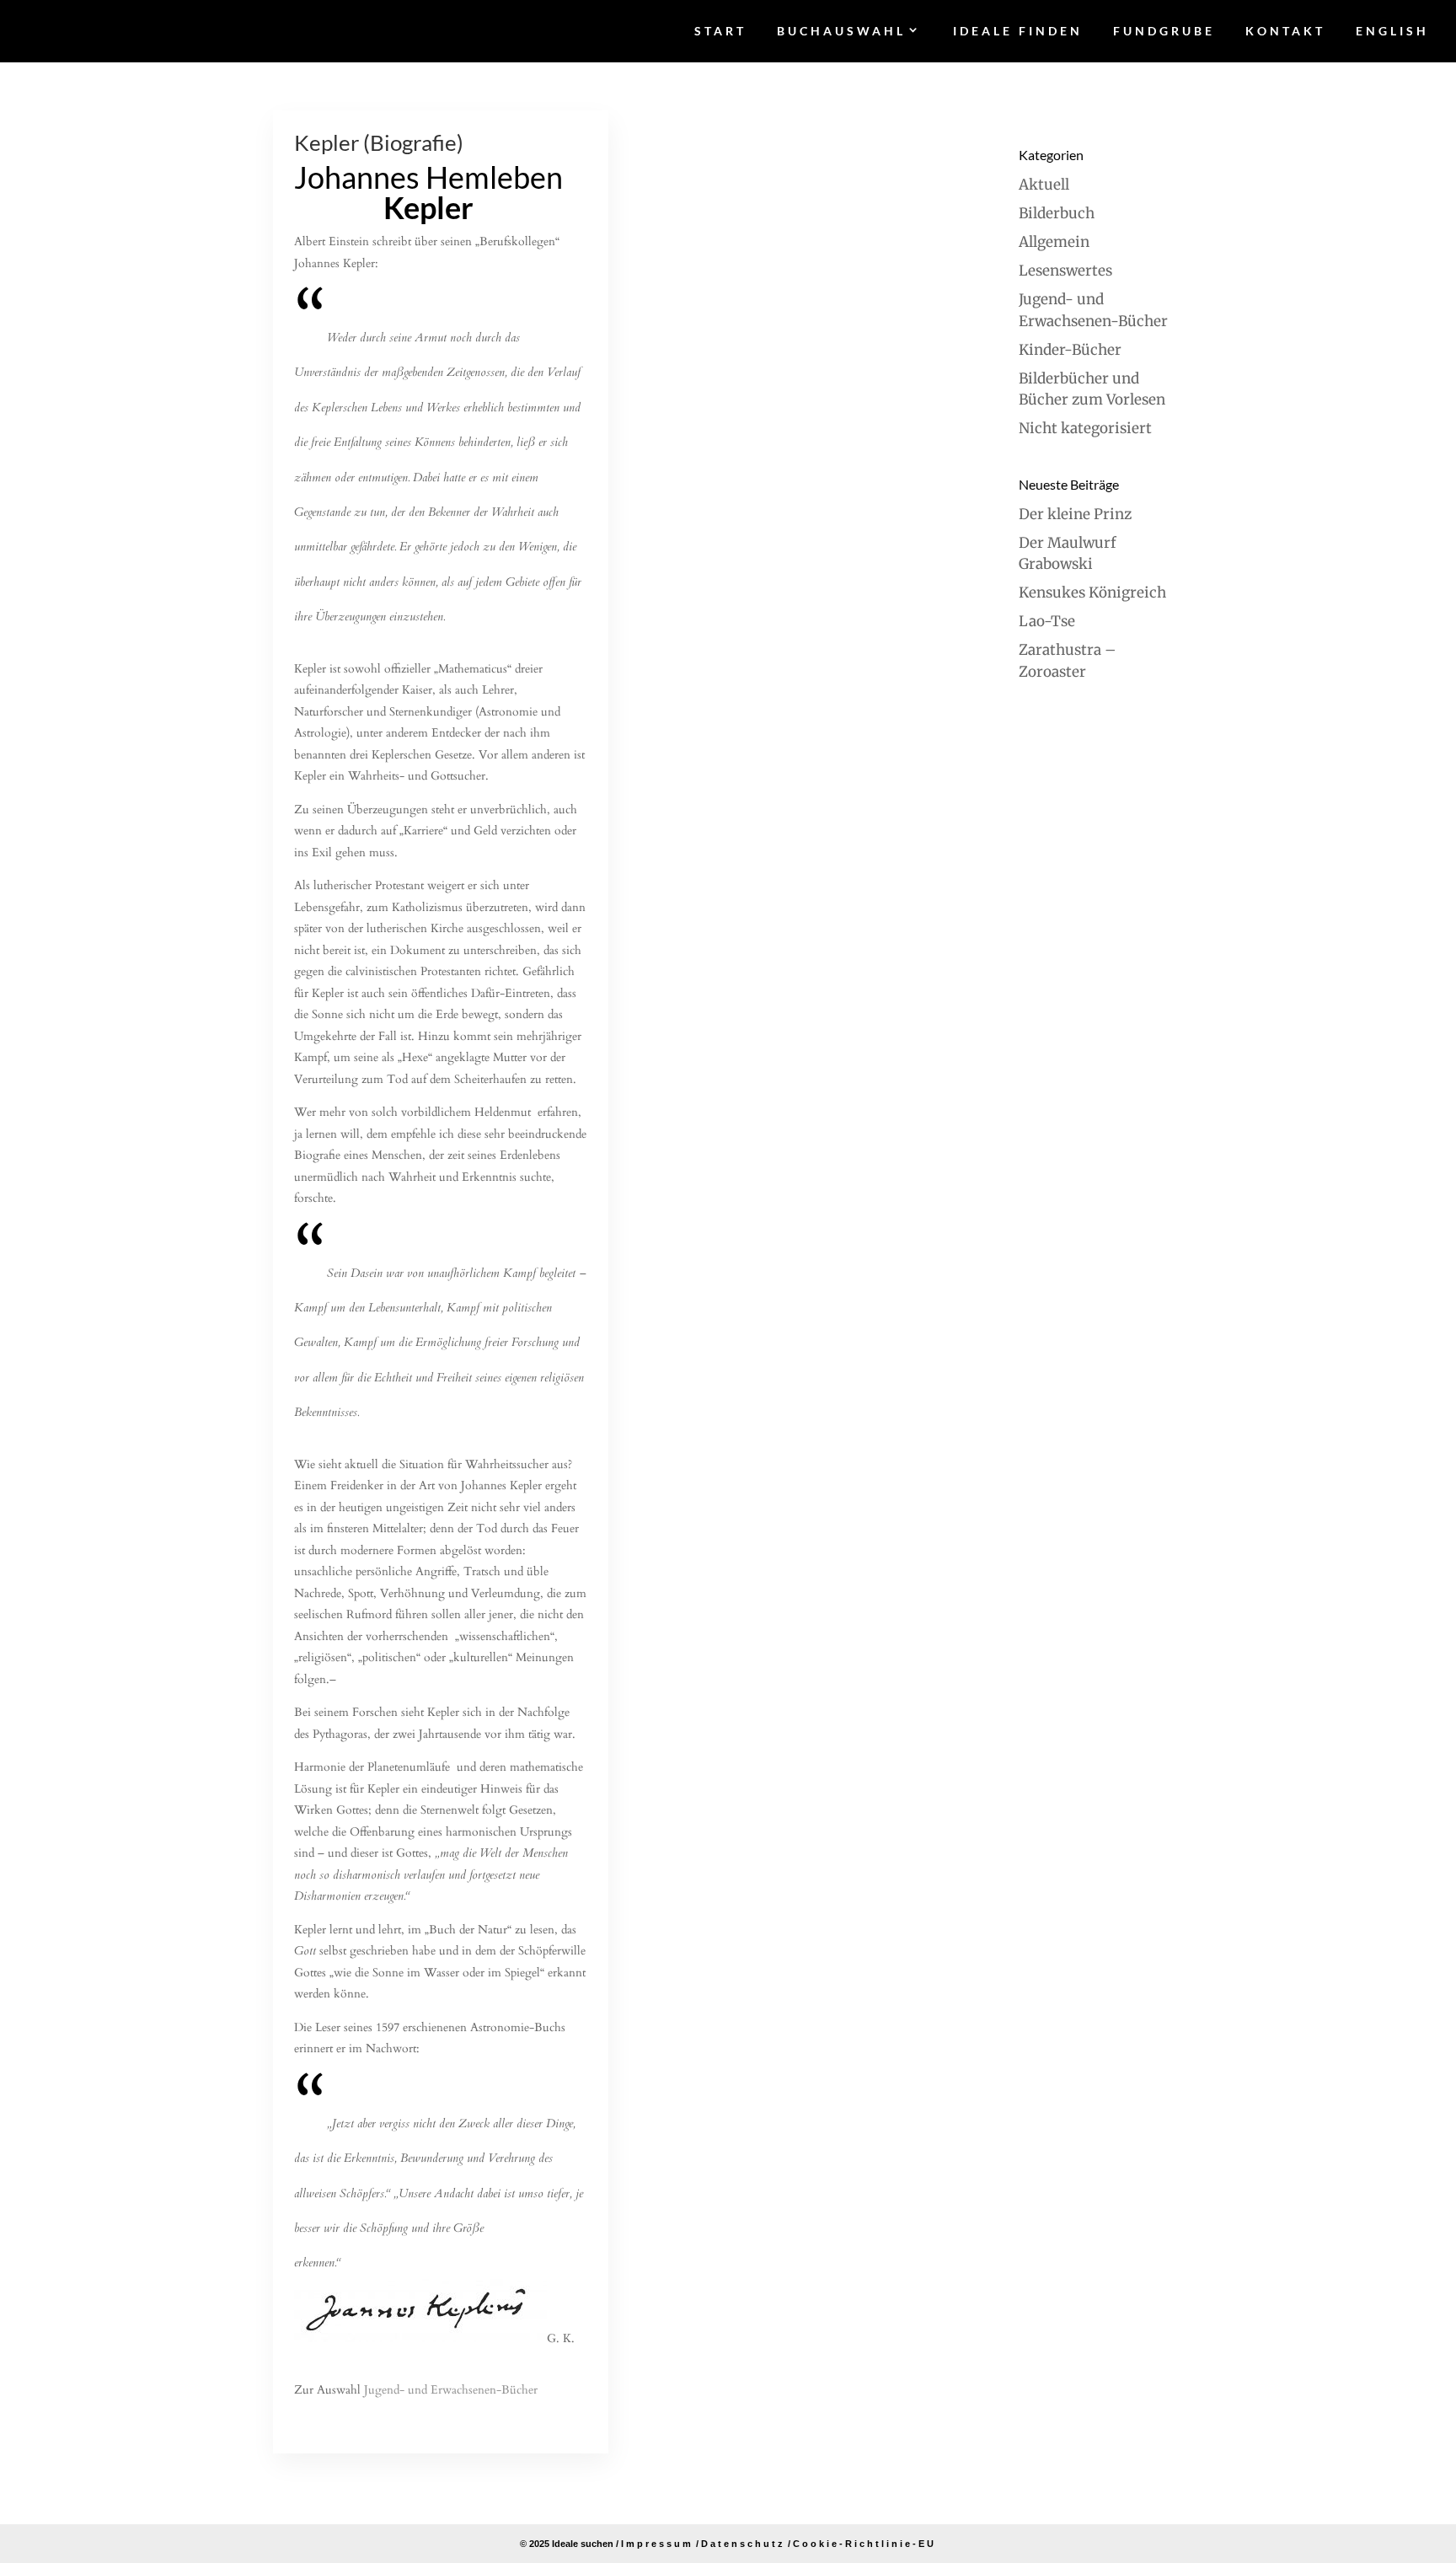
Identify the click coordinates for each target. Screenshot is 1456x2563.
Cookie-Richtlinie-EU (864, 2544)
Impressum (657, 2544)
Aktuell (1044, 185)
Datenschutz (743, 2544)
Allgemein (1054, 242)
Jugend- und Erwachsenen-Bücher (451, 2390)
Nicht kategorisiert (1085, 428)
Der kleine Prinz (1075, 514)
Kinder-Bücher (1070, 350)
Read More (329, 2420)
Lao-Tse (1047, 621)
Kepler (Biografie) (379, 142)
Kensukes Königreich (1092, 592)
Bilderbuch (1057, 213)
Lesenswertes (1065, 271)
